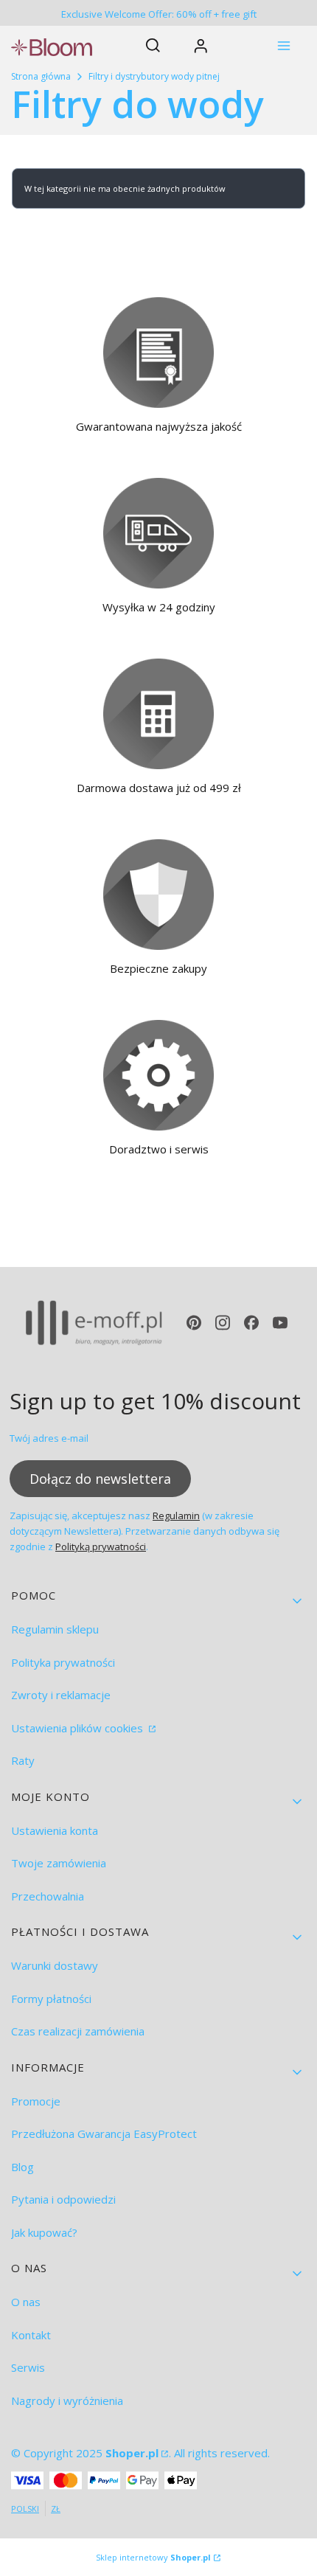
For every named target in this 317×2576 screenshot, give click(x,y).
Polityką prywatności (101, 1546)
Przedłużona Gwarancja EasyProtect (104, 2134)
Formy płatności (51, 1999)
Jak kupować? (44, 2232)
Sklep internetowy (153, 2557)
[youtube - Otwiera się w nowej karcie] (280, 1323)
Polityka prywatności (63, 1662)
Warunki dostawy (55, 1965)
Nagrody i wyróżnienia (67, 2400)
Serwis (28, 2367)
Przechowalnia (48, 1896)
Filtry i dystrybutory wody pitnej (154, 76)
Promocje (36, 2101)
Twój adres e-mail (49, 1438)
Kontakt (31, 2335)
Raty (23, 1760)
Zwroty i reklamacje (61, 1695)
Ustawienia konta (55, 1830)
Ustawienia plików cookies (79, 1728)
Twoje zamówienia (59, 1863)
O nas (26, 2302)
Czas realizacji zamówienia (78, 2031)
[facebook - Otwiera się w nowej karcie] (251, 1323)
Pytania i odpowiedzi (63, 2199)
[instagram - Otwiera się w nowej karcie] (223, 1323)
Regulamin (176, 1516)
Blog (22, 2167)
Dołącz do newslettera (100, 1479)
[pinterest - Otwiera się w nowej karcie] (194, 1323)
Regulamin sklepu (55, 1629)
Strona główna (41, 76)
